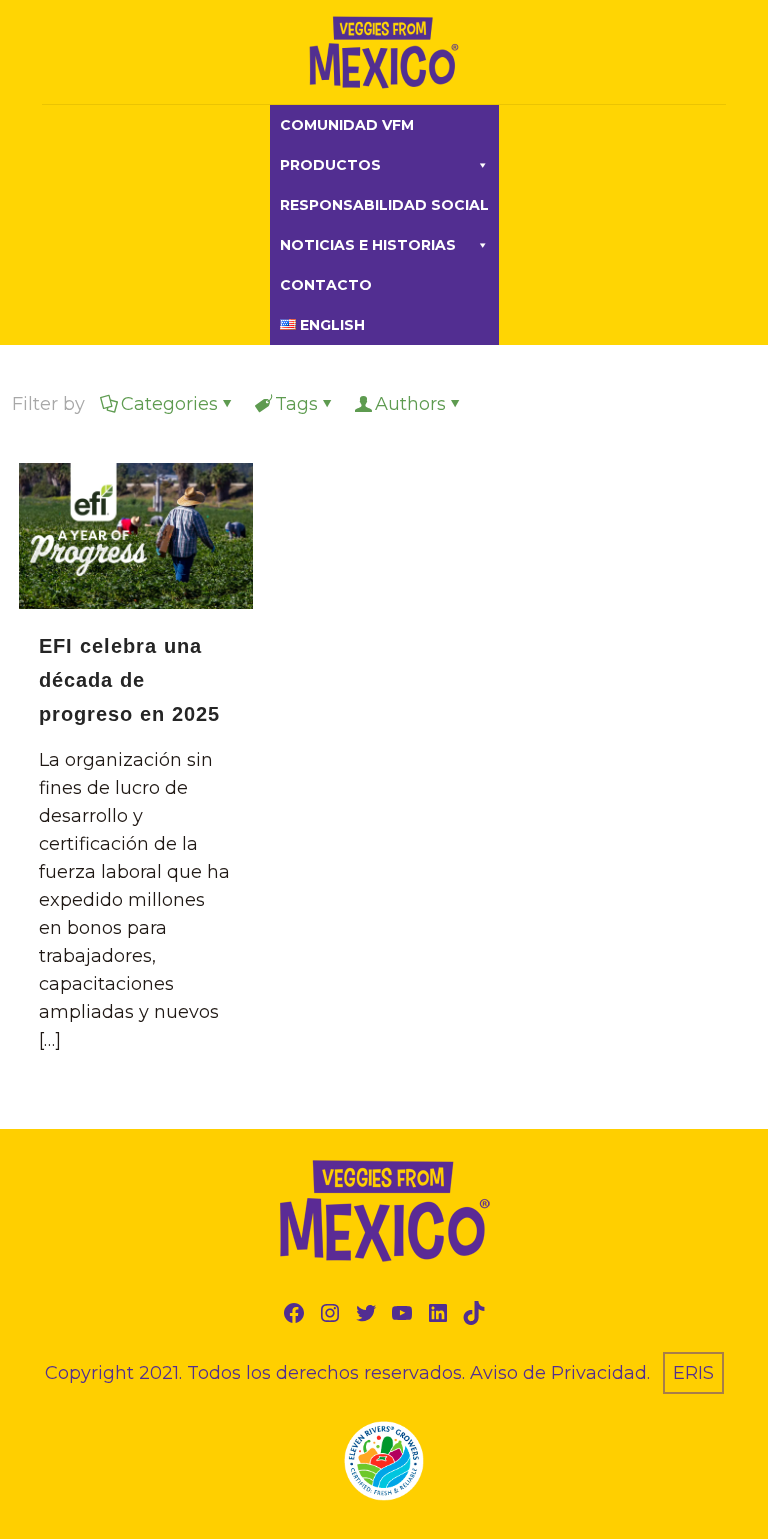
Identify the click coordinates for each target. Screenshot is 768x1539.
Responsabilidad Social (384, 205)
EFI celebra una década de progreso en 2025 (129, 680)
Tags (296, 404)
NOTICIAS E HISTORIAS (368, 245)
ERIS (693, 1373)
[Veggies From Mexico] (384, 52)
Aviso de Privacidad (558, 1373)
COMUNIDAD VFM (347, 125)
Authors (410, 404)
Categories (169, 404)
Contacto (326, 285)
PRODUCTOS (330, 165)
